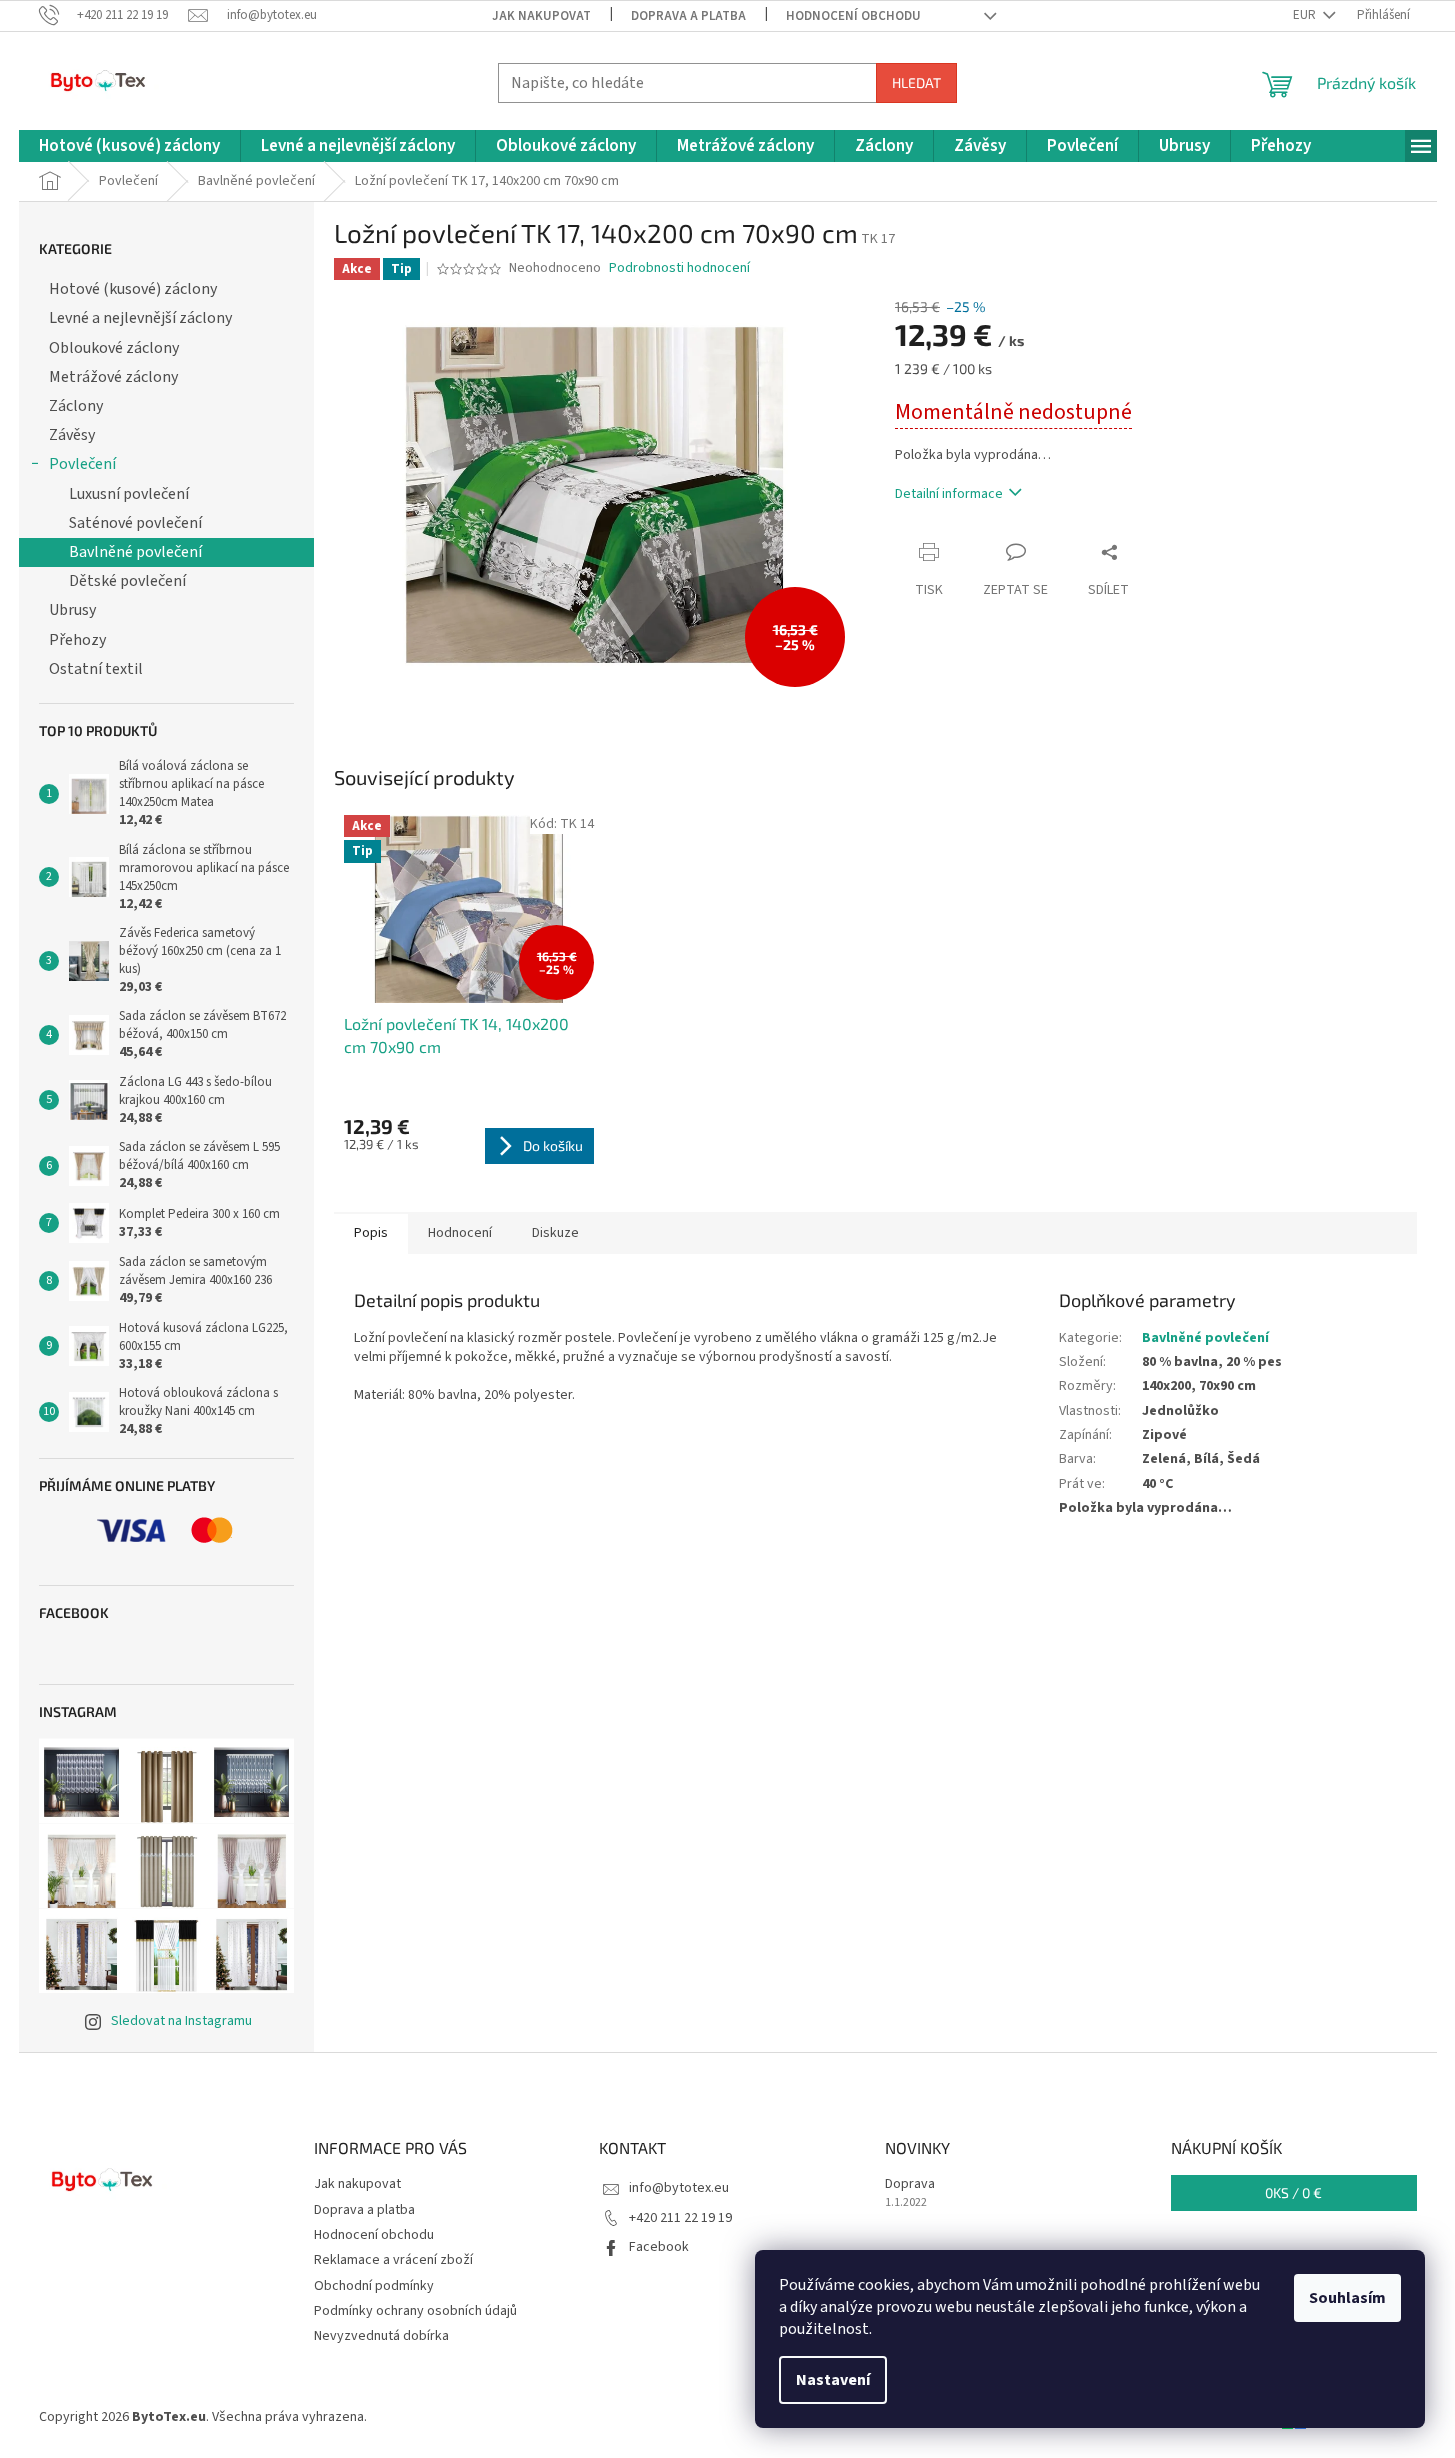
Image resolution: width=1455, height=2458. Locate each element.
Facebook (659, 2247)
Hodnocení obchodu (853, 16)
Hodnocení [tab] (460, 1233)
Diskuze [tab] (555, 1233)
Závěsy (72, 435)
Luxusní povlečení (129, 494)
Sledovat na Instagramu (181, 2021)
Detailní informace (949, 494)
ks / (1293, 2192)
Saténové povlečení (135, 523)
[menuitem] (129, 146)
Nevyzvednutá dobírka (381, 2336)
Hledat (916, 82)
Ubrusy (72, 610)
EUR (1306, 15)
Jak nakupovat (541, 16)
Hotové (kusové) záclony (133, 289)
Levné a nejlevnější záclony (140, 318)
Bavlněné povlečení (135, 552)
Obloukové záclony (114, 348)
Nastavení (833, 2380)
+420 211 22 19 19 (680, 2218)
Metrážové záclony (113, 377)
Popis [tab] (371, 1233)
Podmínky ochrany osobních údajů (415, 2311)
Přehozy (77, 640)
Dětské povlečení (127, 581)
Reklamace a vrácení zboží (393, 2260)
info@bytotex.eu (679, 2188)
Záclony (76, 406)
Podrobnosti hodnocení (679, 268)
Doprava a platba (688, 16)
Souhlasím (1347, 2298)
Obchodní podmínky (374, 2286)
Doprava (910, 2184)
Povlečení (82, 464)
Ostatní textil (96, 669)
